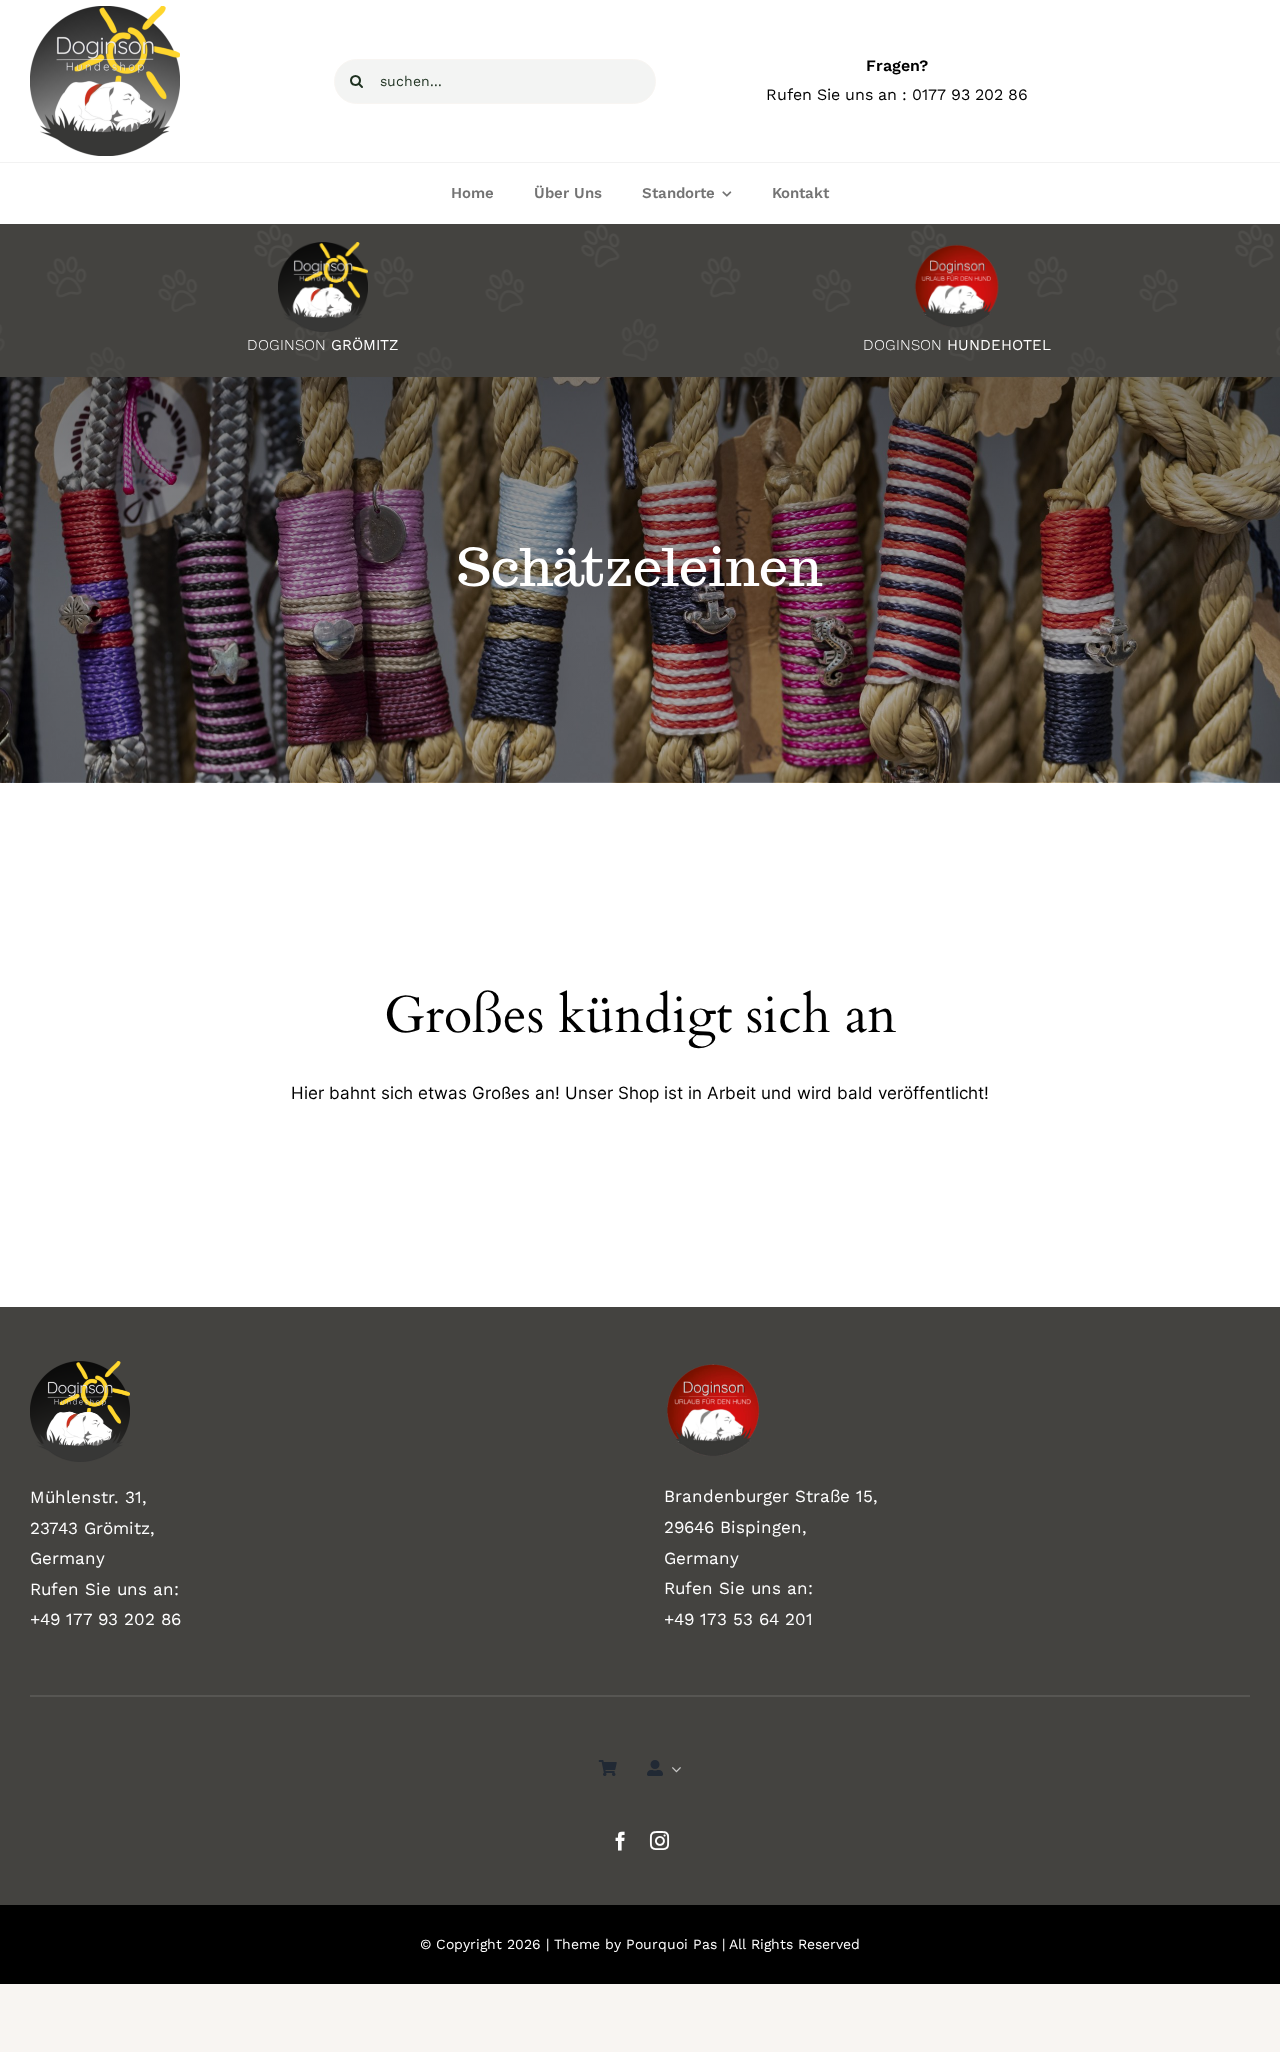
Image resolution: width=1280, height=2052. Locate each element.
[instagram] (659, 1840)
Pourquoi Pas (671, 1944)
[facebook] (620, 1840)
